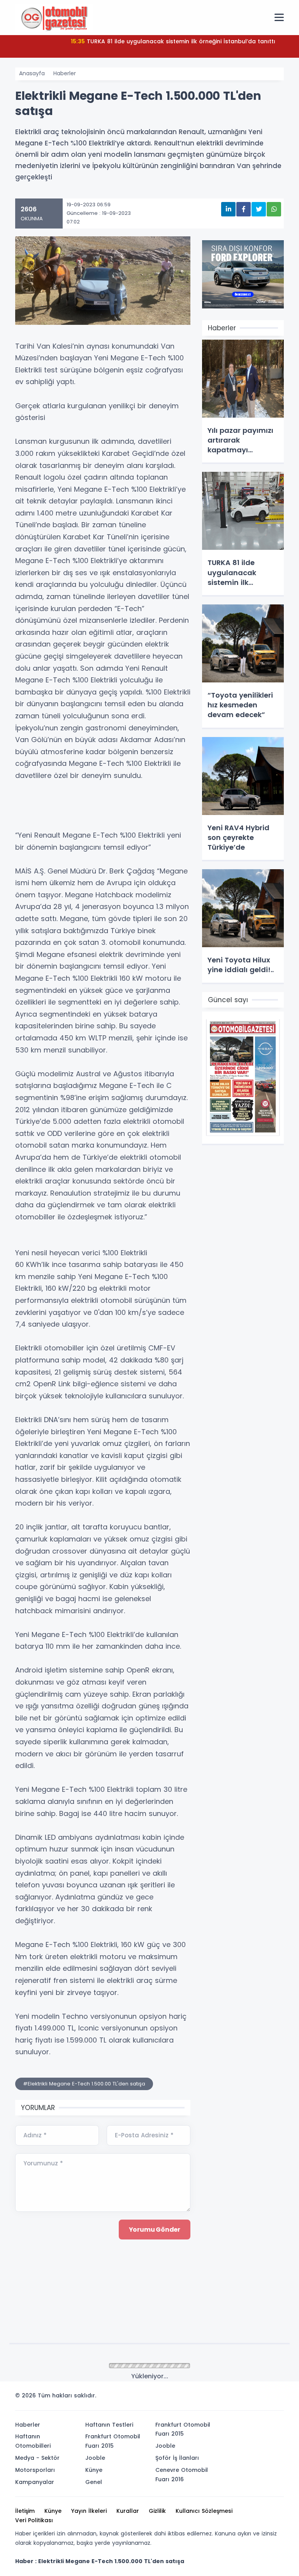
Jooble (95, 2458)
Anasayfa (32, 73)
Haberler (65, 73)
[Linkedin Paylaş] (228, 209)
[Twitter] (229, 2398)
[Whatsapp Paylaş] (274, 209)
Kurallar (128, 2511)
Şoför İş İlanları (177, 2458)
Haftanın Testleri (109, 2425)
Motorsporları (35, 2470)
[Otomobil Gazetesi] (54, 17)
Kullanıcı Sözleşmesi (204, 2511)
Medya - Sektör (37, 2458)
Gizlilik (157, 2511)
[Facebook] (240, 2398)
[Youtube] (264, 2398)
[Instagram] (252, 2398)
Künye (94, 2470)
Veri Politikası (34, 2520)
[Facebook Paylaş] (244, 209)
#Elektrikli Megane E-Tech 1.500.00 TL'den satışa (84, 2084)
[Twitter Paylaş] (259, 209)
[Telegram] (275, 2398)
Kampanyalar (35, 2482)
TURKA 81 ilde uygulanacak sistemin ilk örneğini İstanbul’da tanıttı (173, 41)
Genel (94, 2482)
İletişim (25, 2511)
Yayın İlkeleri (89, 2511)
